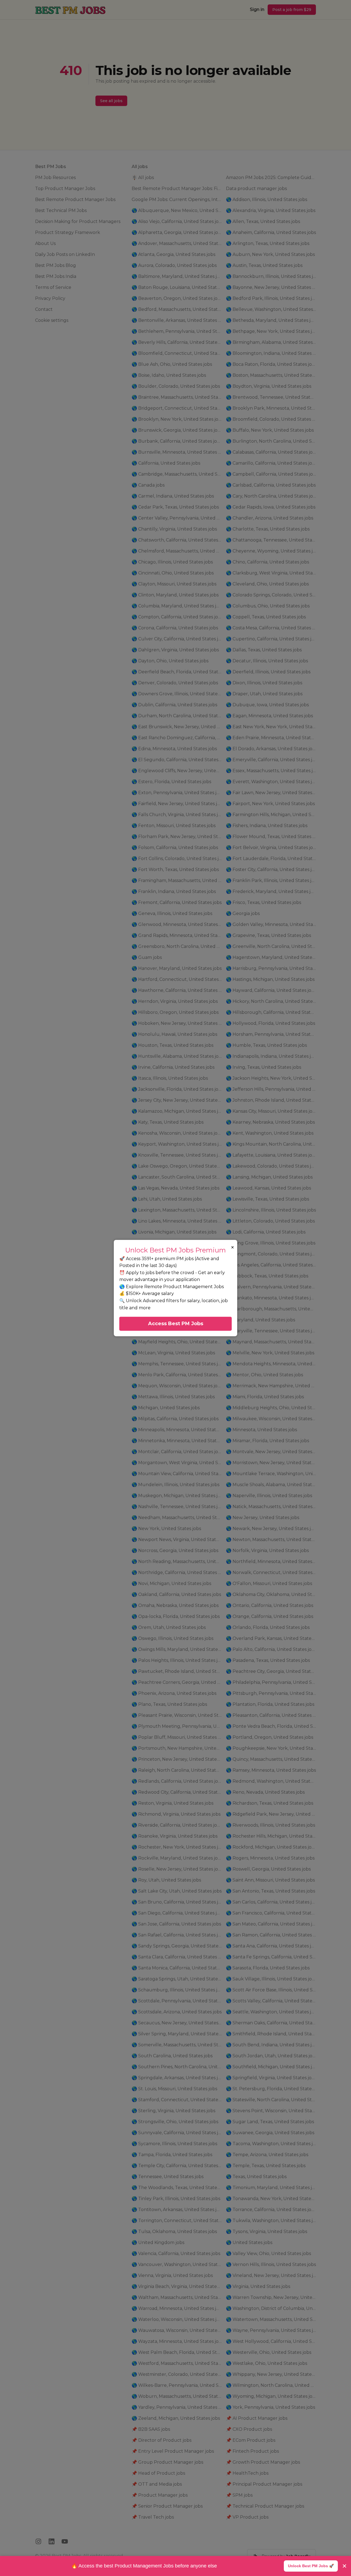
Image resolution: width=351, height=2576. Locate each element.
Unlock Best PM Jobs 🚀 (311, 2566)
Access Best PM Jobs (176, 1324)
